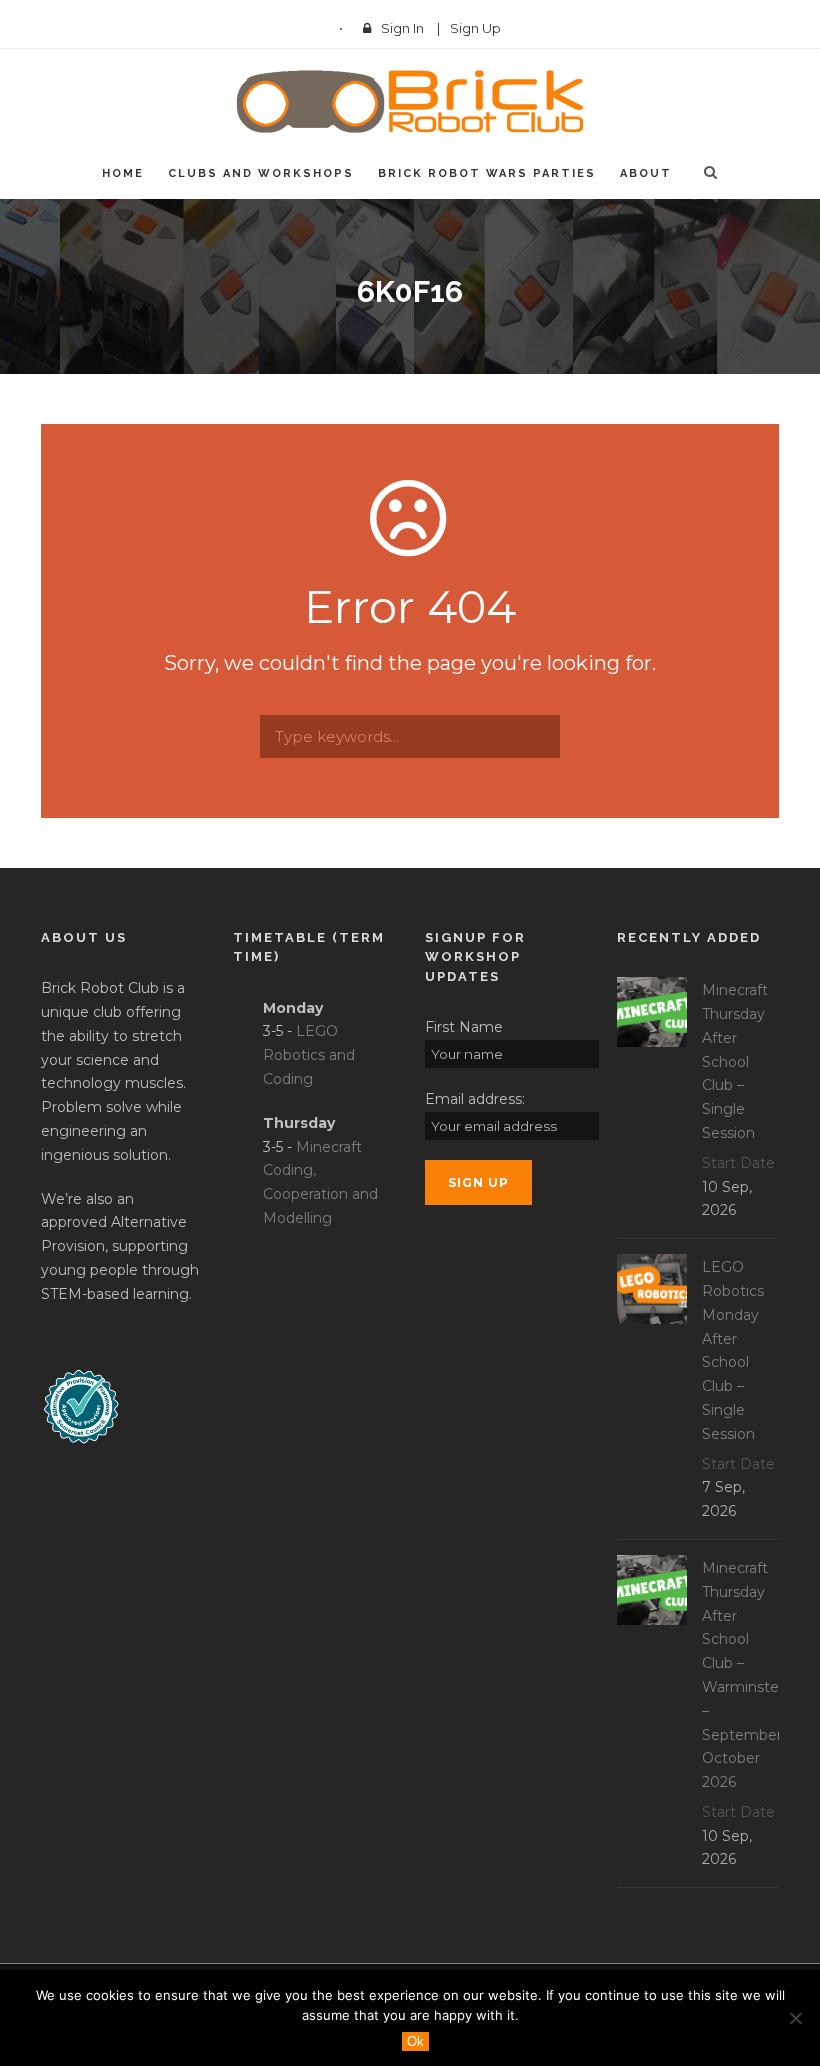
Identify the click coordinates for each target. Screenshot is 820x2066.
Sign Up (475, 28)
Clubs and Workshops (261, 173)
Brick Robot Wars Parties (487, 173)
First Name (464, 1027)
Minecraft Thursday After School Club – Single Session (735, 1061)
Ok (415, 2041)
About (646, 173)
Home (123, 173)
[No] (795, 2018)
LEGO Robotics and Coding (309, 1055)
